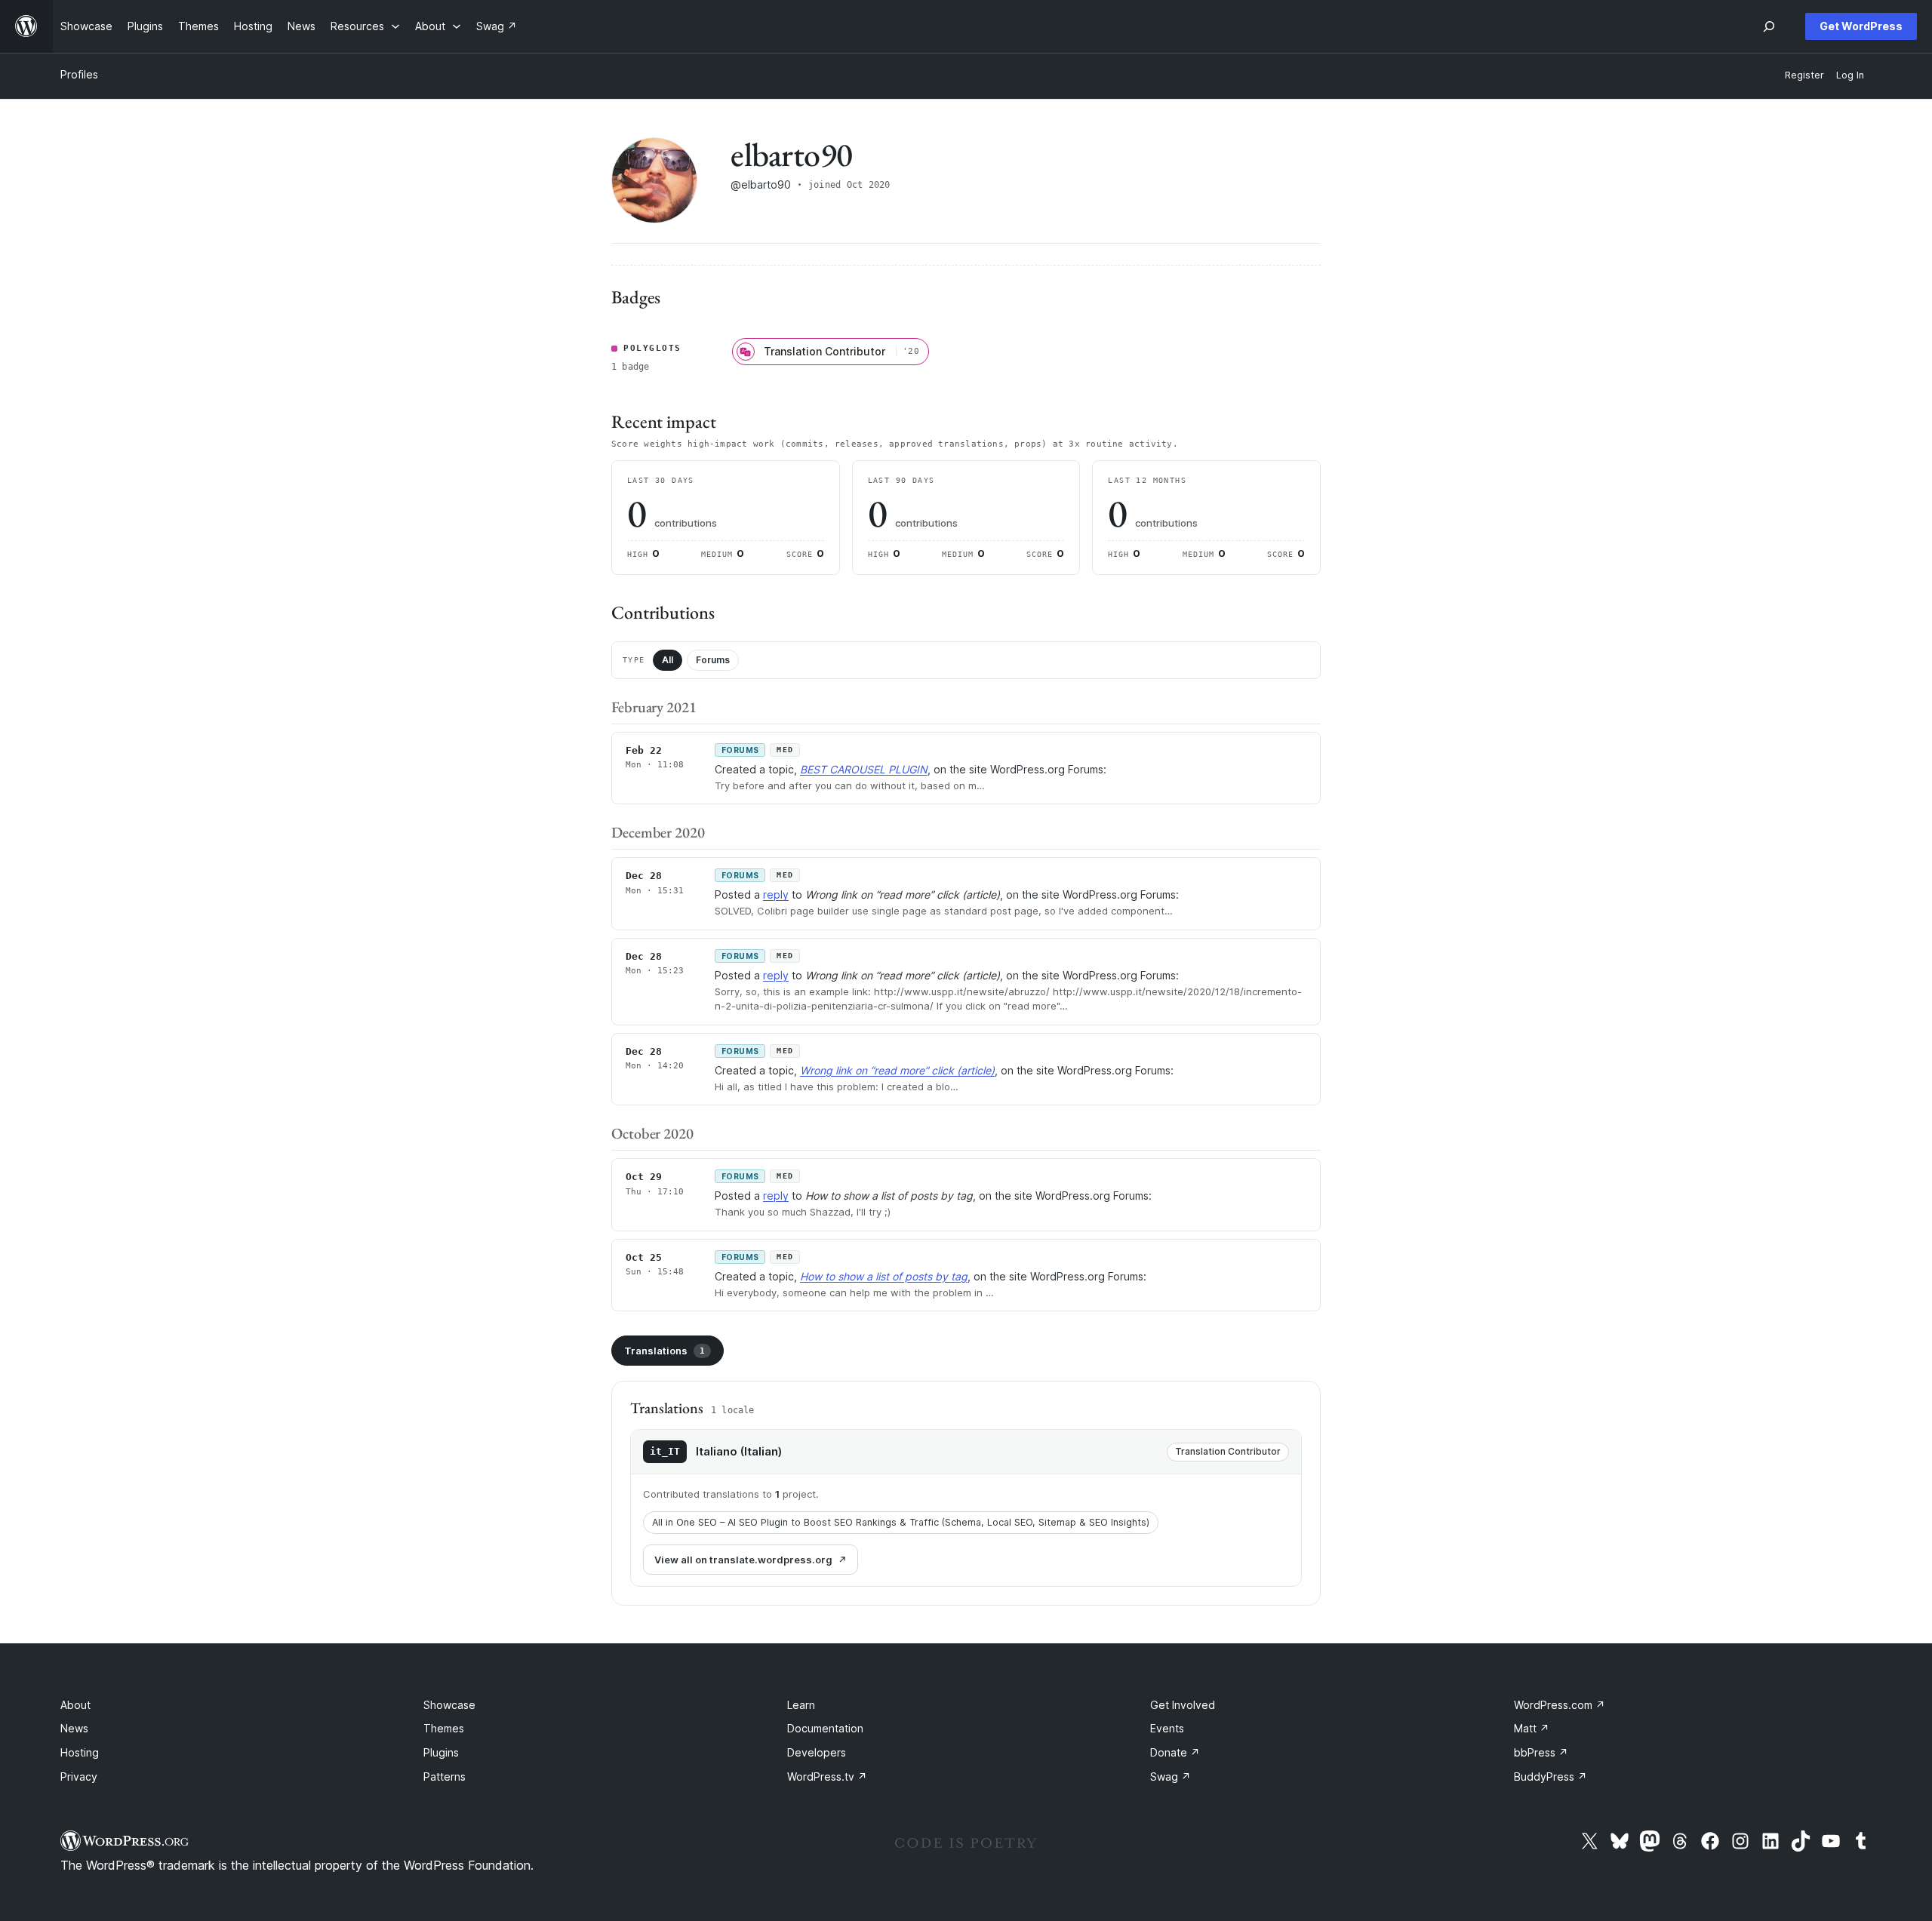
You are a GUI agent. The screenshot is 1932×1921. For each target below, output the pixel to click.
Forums (713, 660)
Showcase (449, 1705)
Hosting (80, 1752)
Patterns (445, 1777)
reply (776, 894)
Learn (801, 1705)
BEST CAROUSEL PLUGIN (864, 769)
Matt (1532, 1728)
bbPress (1541, 1752)
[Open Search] (1769, 26)
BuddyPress (1551, 1777)
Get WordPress (1861, 26)
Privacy (79, 1777)
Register (1804, 75)
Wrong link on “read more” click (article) (897, 1070)
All (668, 660)
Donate (1175, 1752)
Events (1167, 1728)
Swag (1171, 1777)
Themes (444, 1728)
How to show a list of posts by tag (884, 1276)
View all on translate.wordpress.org (743, 1560)
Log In (1850, 75)
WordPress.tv (827, 1777)
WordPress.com (1560, 1705)
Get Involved (1183, 1705)
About (75, 1705)
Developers (817, 1752)
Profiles (79, 74)
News (74, 1728)
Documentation (825, 1728)
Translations (665, 1351)
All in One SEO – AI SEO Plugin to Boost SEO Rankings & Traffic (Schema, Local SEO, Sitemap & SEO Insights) (901, 1522)
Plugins (441, 1752)
